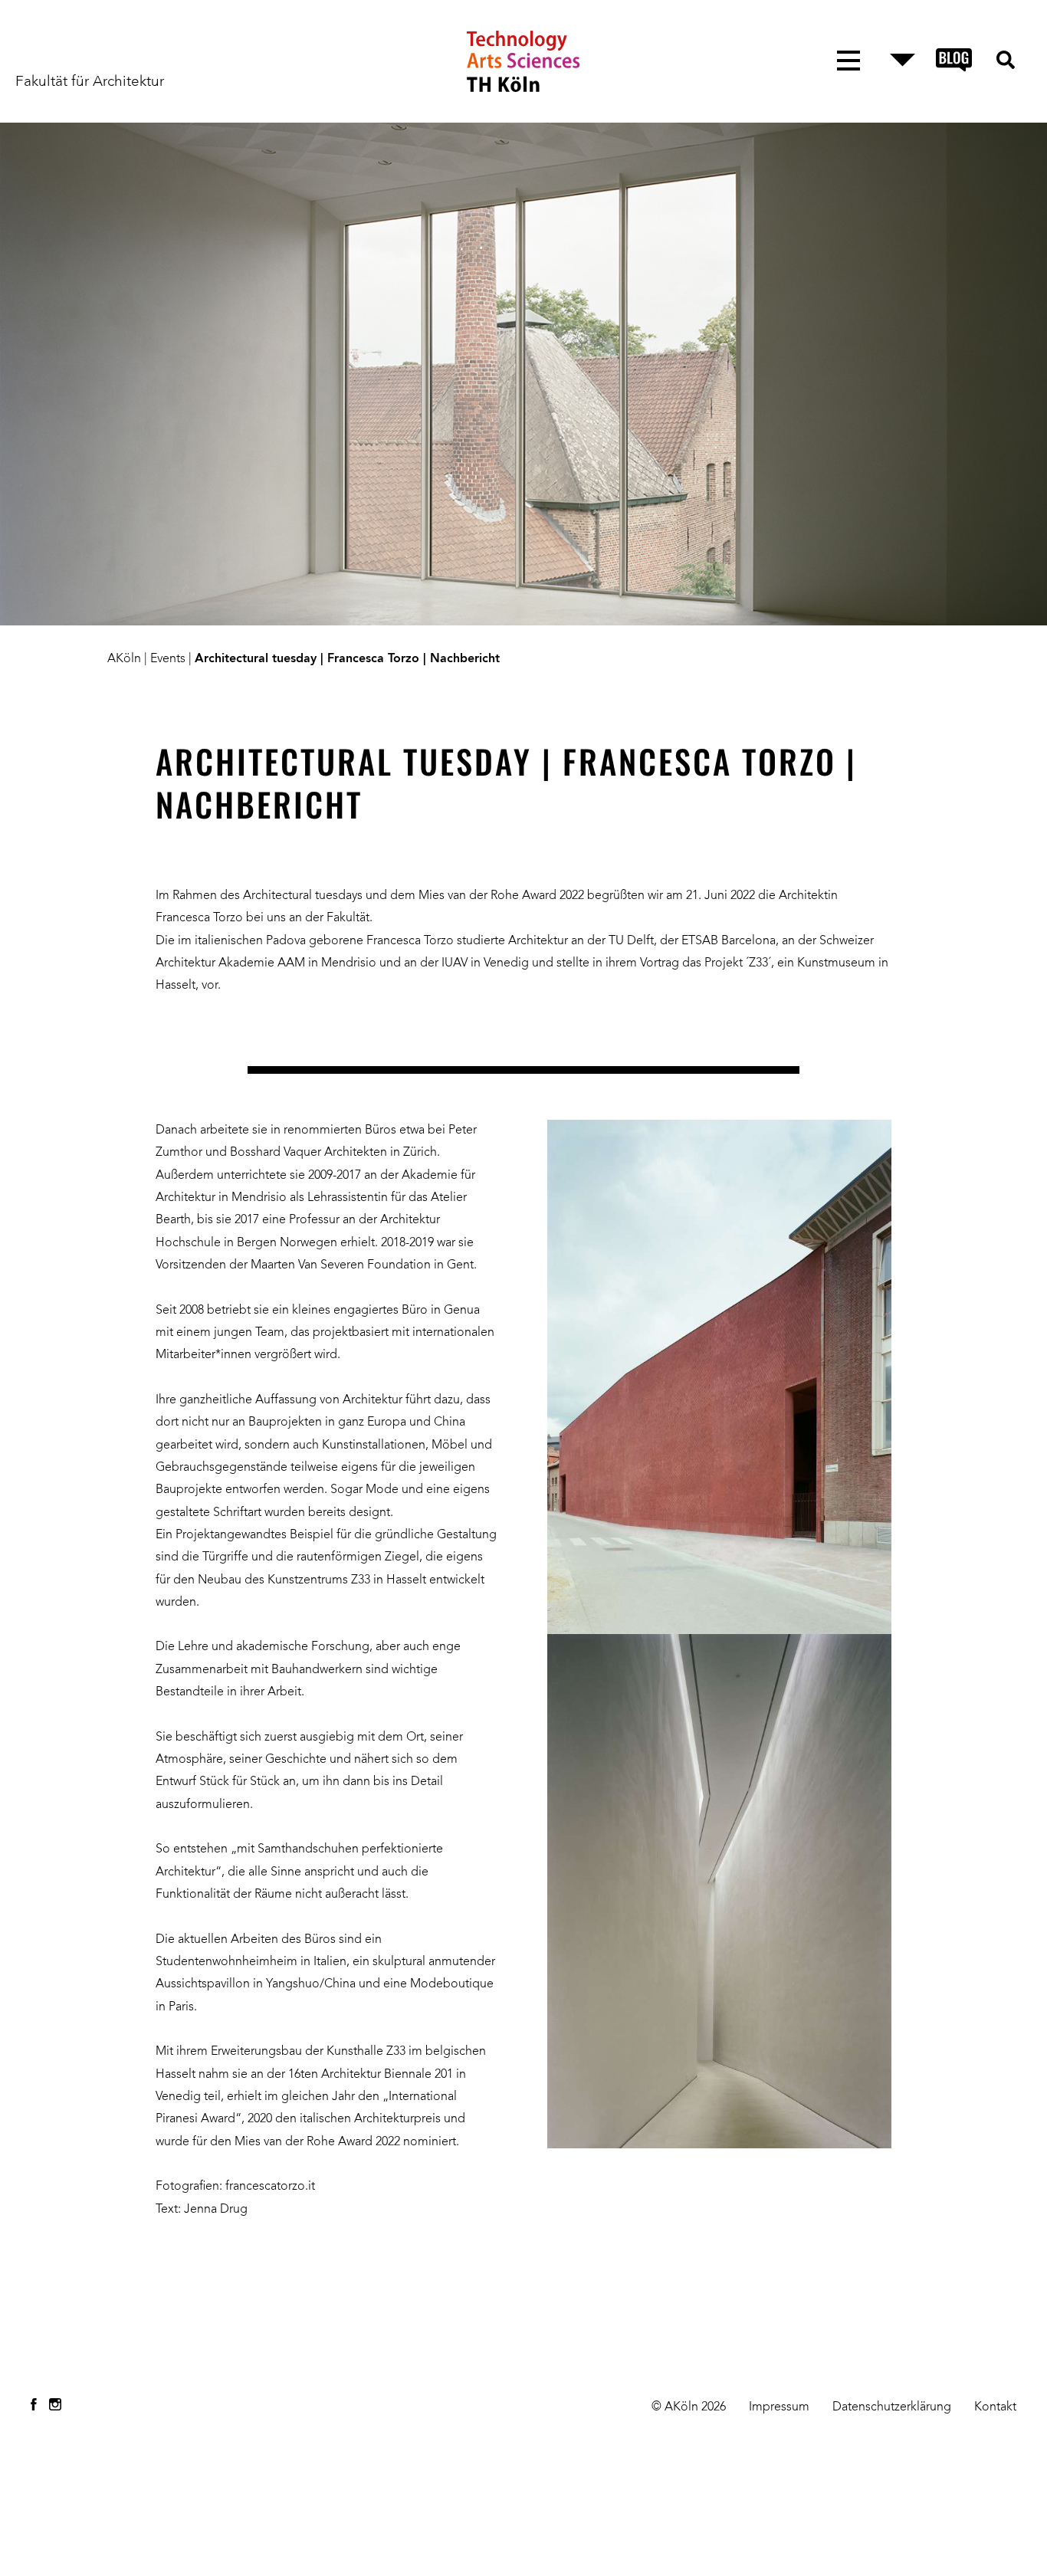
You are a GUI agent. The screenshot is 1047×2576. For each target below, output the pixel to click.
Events (168, 659)
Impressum (779, 2407)
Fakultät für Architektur (90, 82)
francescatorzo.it (270, 2187)
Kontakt (995, 2407)
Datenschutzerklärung (892, 2407)
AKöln (124, 659)
